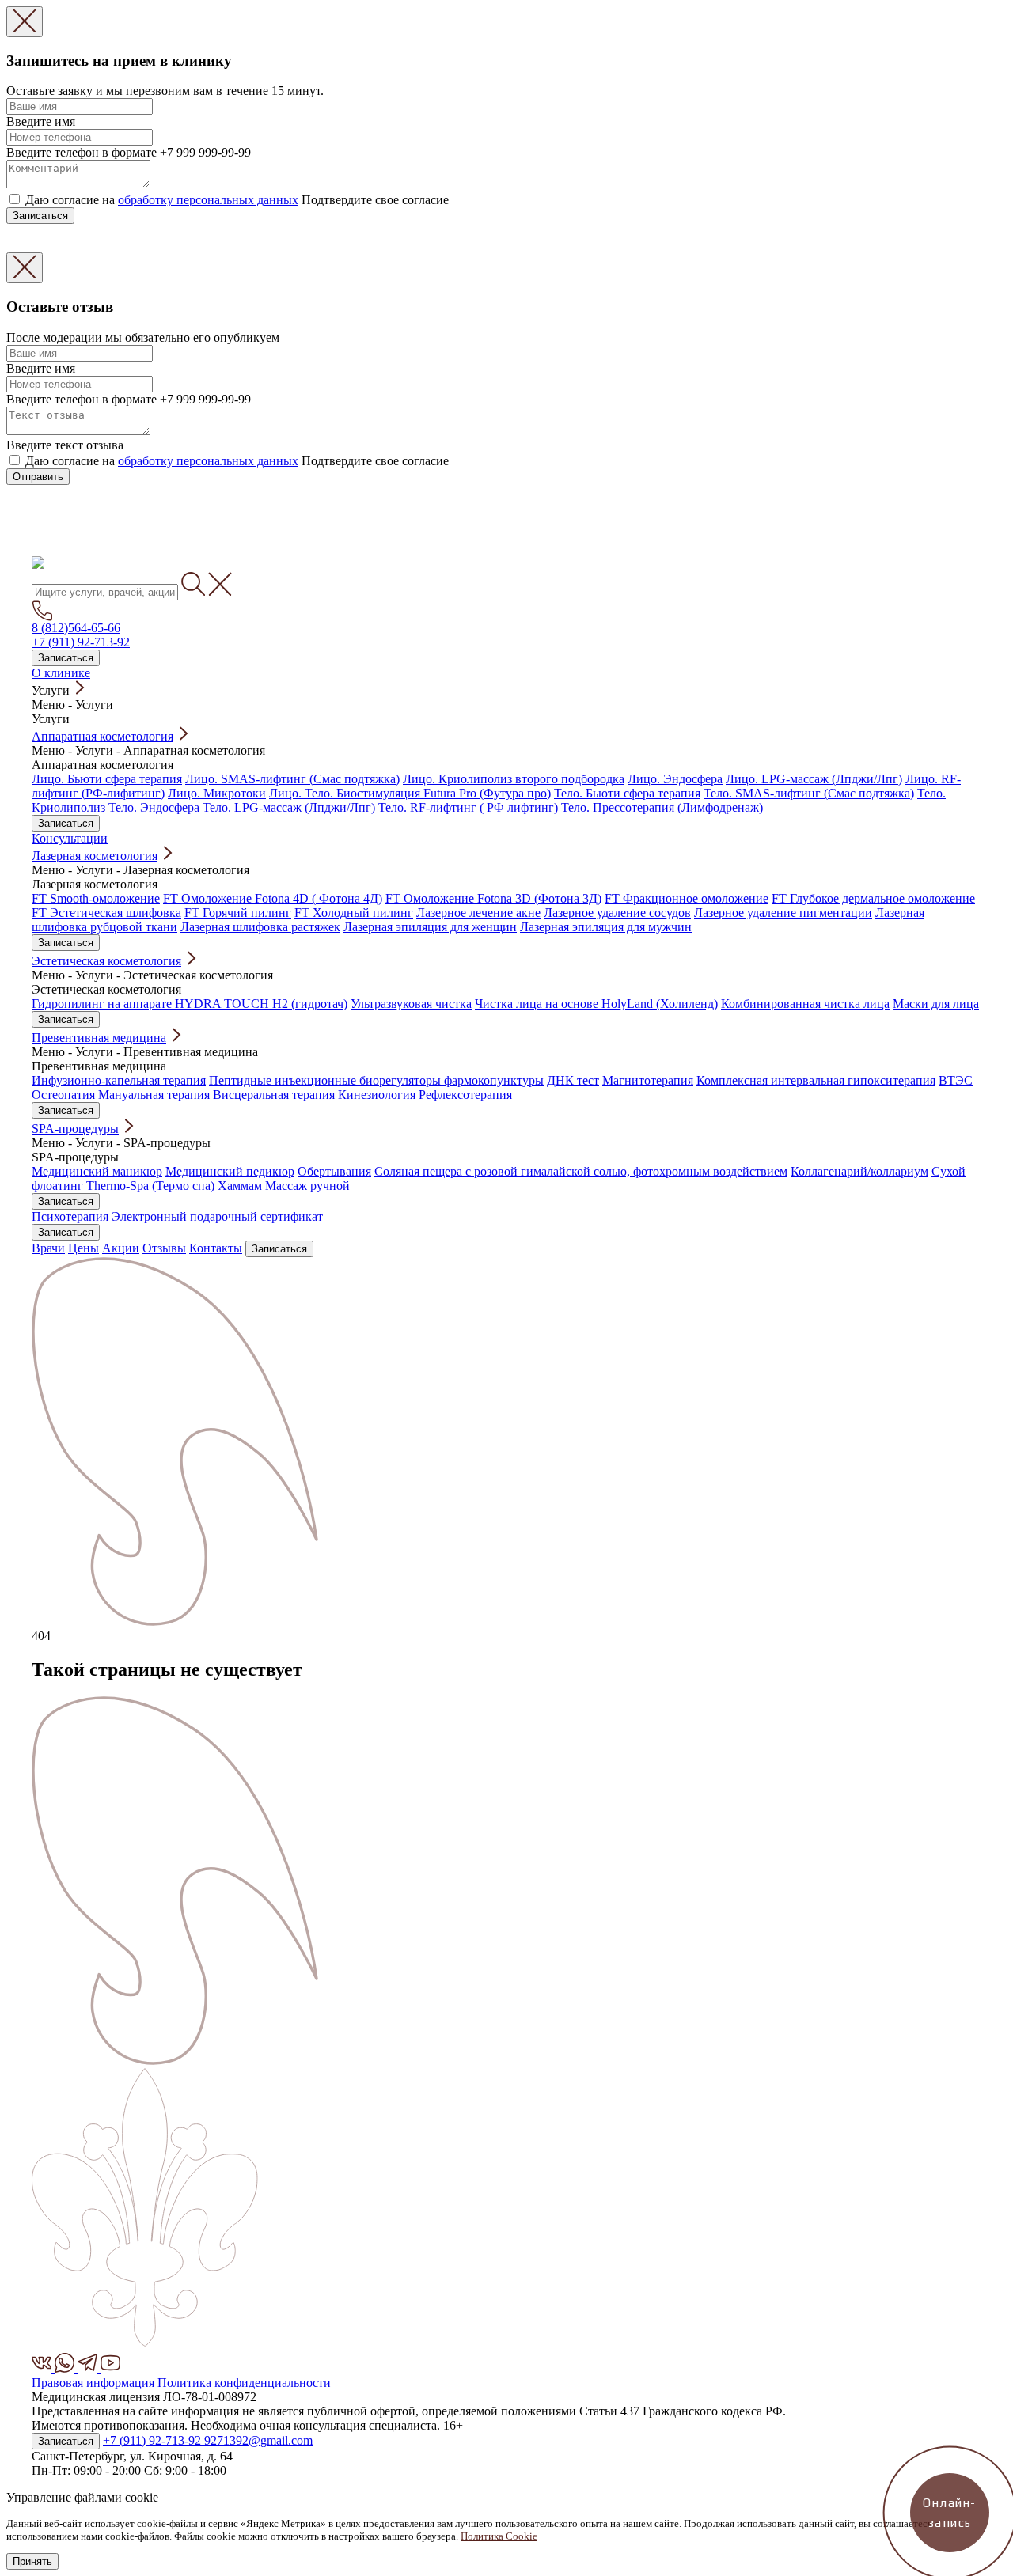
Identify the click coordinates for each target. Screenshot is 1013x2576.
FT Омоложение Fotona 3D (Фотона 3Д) (493, 898)
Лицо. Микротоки (217, 793)
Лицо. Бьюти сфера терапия (107, 779)
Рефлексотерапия (465, 1095)
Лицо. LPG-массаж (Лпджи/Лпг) (814, 779)
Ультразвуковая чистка (411, 1004)
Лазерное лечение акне (478, 913)
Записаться (40, 216)
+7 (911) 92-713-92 (81, 642)
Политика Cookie (499, 2536)
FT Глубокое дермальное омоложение (873, 898)
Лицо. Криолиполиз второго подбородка (514, 779)
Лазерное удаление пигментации (783, 913)
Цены (83, 1248)
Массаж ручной (307, 1186)
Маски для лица (936, 1004)
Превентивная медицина (99, 1038)
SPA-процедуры (75, 1129)
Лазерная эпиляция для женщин (430, 927)
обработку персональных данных (208, 200)
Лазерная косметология (95, 856)
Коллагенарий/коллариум (859, 1171)
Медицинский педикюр (230, 1171)
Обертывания (334, 1171)
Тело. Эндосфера (154, 807)
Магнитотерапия (648, 1080)
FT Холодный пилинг (354, 913)
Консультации (70, 838)
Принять (32, 2561)
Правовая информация (95, 2383)
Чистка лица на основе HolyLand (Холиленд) (596, 1004)
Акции (121, 1248)
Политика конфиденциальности (244, 2383)
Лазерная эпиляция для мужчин (606, 927)
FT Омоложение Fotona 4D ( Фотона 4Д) (273, 898)
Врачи (48, 1248)
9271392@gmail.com (258, 2440)
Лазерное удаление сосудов (617, 913)
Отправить (38, 477)
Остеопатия (63, 1095)
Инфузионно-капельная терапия (119, 1080)
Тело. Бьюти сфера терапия (627, 793)
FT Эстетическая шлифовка (106, 913)
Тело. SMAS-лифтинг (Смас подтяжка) (809, 793)
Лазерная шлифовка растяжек (260, 927)
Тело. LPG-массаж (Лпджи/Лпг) (289, 807)
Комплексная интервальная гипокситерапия (816, 1080)
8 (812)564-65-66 (76, 628)
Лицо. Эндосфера (675, 779)
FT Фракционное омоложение (687, 898)
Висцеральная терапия (274, 1095)
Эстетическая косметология (106, 961)
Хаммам (240, 1186)
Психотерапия (70, 1216)
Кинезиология (377, 1095)
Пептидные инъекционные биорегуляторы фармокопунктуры (376, 1080)
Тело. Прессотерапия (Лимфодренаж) (662, 807)
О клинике (61, 673)
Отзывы (164, 1248)
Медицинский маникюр (97, 1171)
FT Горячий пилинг (238, 913)
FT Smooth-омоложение (96, 898)
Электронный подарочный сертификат (217, 1216)
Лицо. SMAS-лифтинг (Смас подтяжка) (292, 779)
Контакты (216, 1248)
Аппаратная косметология (102, 736)
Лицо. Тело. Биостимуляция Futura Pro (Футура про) (410, 793)
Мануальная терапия (154, 1095)
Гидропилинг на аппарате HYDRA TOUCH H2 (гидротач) (190, 1004)
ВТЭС (956, 1080)
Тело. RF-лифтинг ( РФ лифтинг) (468, 807)
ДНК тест (573, 1080)
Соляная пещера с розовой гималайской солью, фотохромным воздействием (581, 1171)
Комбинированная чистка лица (805, 1004)
